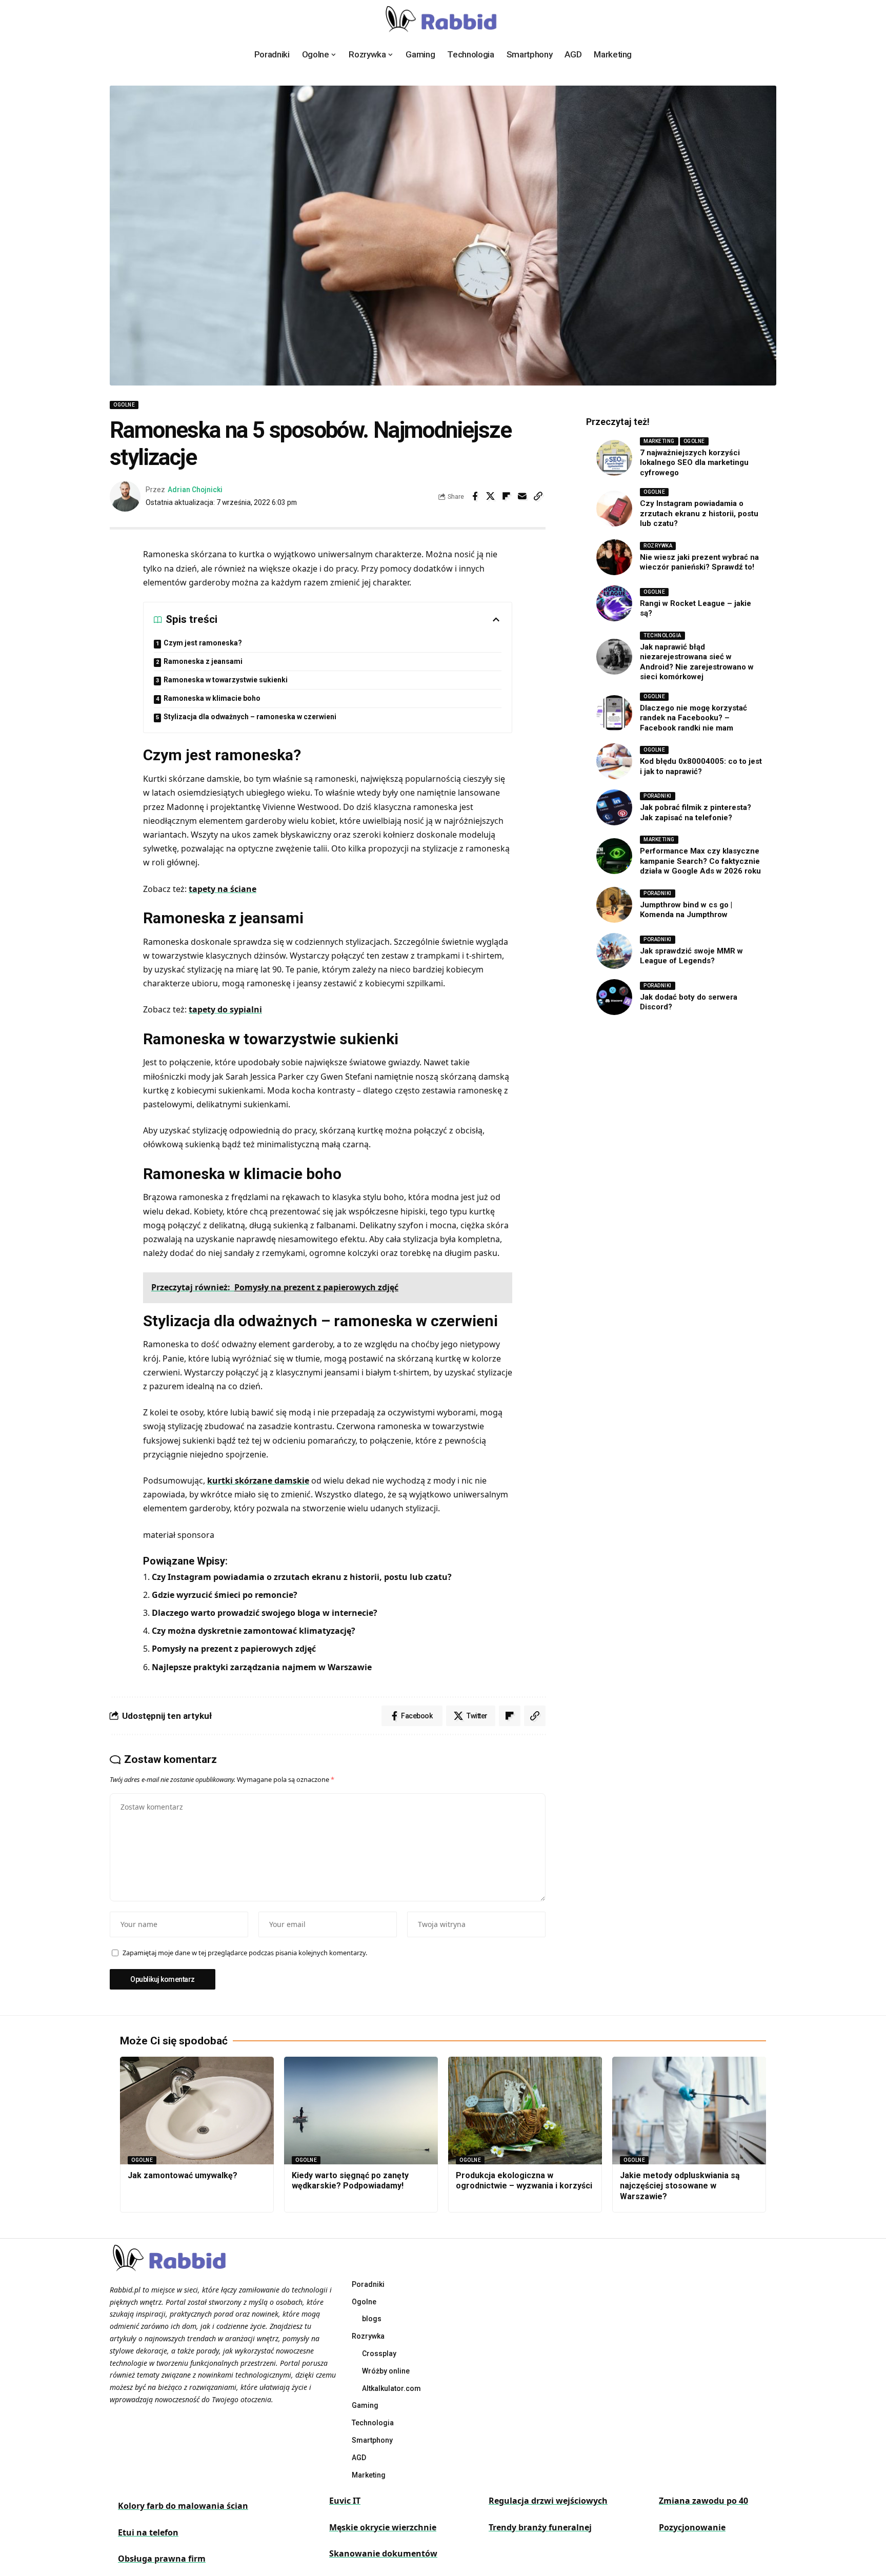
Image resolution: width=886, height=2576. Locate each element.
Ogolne (124, 405)
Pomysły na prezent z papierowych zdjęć (234, 1649)
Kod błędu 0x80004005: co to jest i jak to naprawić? (701, 766)
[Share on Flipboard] (507, 496)
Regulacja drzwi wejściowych (548, 2501)
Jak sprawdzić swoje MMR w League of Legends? (691, 956)
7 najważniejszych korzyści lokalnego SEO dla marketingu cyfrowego (694, 463)
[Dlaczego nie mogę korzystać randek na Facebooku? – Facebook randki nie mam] (614, 713)
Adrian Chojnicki (195, 490)
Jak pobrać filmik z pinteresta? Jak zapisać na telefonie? (696, 813)
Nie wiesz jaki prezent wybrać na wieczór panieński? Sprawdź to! (699, 562)
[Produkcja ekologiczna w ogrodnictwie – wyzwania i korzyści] (525, 2111)
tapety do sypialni (225, 1009)
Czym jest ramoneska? (203, 643)
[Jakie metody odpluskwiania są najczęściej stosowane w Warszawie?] (689, 2111)
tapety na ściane (223, 889)
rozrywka (658, 546)
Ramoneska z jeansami (203, 661)
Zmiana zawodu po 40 (703, 2501)
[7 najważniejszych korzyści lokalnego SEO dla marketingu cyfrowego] (614, 458)
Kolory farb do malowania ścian (183, 2506)
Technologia (662, 635)
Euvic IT (345, 2501)
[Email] (522, 496)
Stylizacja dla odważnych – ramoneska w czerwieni (250, 717)
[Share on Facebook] (475, 496)
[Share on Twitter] (491, 496)
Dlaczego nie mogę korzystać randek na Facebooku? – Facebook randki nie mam (693, 718)
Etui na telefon (148, 2532)
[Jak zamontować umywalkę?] (197, 2111)
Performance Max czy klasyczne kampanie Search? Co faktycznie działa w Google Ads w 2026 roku (700, 861)
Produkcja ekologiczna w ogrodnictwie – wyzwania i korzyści (524, 2181)
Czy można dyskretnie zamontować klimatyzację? (254, 1631)
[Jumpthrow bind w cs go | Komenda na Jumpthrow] (614, 905)
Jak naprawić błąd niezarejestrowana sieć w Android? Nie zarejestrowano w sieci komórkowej (697, 662)
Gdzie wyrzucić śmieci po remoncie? (225, 1595)
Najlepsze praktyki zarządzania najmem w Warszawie (262, 1667)
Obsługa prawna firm (162, 2559)
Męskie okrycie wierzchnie (383, 2527)
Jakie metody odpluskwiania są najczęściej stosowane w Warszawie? (680, 2186)
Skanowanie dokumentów (383, 2553)
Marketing (659, 441)
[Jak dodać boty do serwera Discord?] (614, 997)
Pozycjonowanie (692, 2527)
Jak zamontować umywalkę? (183, 2175)
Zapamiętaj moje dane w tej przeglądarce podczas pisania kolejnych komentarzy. (245, 1953)
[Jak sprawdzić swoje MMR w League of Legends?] (614, 951)
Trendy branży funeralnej (540, 2527)
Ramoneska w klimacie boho (212, 698)
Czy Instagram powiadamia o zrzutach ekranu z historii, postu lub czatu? (302, 1577)
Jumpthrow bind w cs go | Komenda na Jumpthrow (686, 910)
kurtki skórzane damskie (258, 1480)
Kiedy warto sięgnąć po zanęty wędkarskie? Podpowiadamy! (350, 2181)
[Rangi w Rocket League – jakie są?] (614, 603)
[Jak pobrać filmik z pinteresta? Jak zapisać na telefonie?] (614, 807)
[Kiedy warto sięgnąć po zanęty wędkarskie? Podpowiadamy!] (361, 2111)
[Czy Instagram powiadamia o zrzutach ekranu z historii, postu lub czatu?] (614, 509)
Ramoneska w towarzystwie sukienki (226, 680)
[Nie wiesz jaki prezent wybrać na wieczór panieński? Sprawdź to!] (614, 557)
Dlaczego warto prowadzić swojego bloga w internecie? (265, 1613)
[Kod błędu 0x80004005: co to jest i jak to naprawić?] (614, 761)
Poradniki (658, 796)
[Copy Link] (538, 496)
